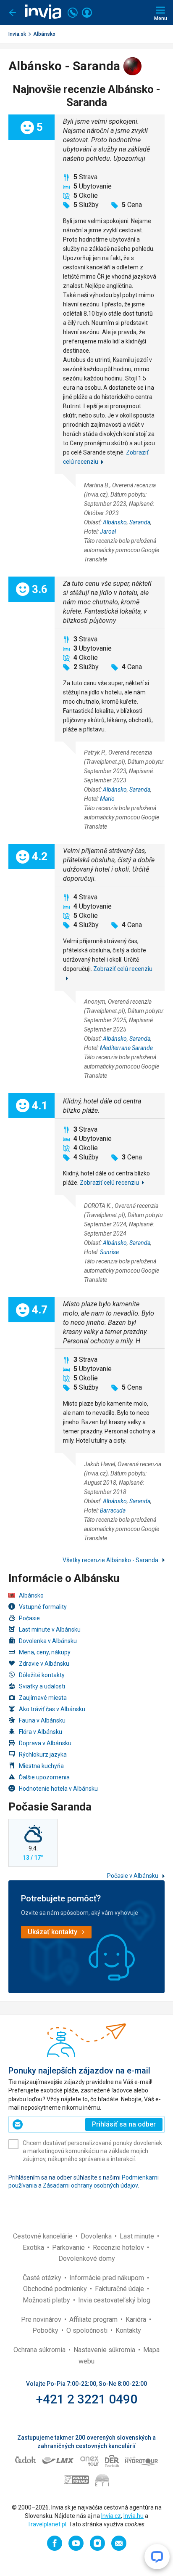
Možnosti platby (47, 2300)
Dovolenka (97, 2236)
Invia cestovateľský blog (114, 2300)
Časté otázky (43, 2278)
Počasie (29, 1618)
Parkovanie (69, 2248)
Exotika (34, 2248)
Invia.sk (17, 34)
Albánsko (44, 34)
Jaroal (108, 532)
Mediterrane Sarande (126, 1048)
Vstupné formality (43, 1607)
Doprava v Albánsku (45, 1743)
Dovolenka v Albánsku (48, 1641)
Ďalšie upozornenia (44, 1777)
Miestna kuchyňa (41, 1766)
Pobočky (46, 2330)
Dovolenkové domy (87, 2258)
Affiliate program (94, 2319)
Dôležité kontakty (42, 1675)
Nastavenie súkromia (105, 2350)
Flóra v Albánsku (41, 1732)
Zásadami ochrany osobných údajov (90, 2185)
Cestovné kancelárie (44, 2236)
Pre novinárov (42, 2319)
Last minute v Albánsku (50, 1630)
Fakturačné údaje (120, 2289)
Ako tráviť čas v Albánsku (52, 1709)
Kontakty (128, 2330)
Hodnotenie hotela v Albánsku (58, 1789)
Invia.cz (111, 2516)
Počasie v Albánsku (133, 1876)
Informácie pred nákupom (107, 2278)
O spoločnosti (88, 2330)
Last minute (138, 2236)
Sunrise (109, 1252)
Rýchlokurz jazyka (43, 1755)
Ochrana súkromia (40, 2350)
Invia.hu (134, 2516)
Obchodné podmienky (56, 2289)
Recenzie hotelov (119, 2248)
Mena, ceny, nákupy (45, 1652)
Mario (107, 799)
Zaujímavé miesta (43, 1698)
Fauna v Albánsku (42, 1720)
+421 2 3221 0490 (87, 2399)
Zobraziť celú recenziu (109, 1183)
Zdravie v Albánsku (44, 1664)
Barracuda (113, 1510)
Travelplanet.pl (47, 2524)
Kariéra (137, 2319)
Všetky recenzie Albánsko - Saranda (111, 1560)
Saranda (140, 522)
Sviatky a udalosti (42, 1686)
